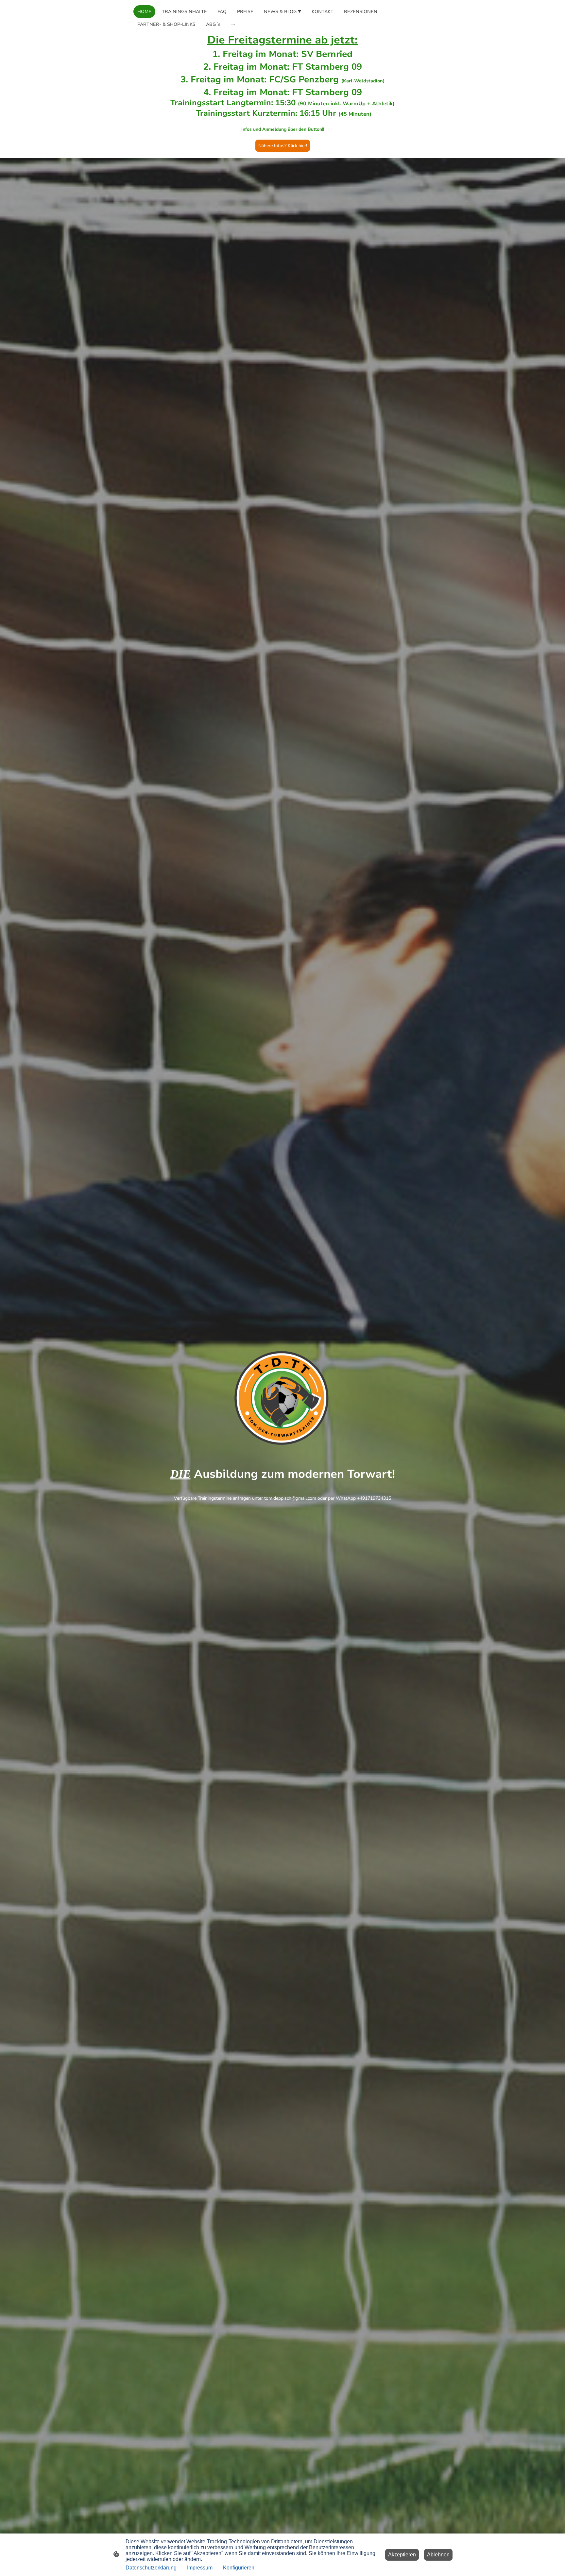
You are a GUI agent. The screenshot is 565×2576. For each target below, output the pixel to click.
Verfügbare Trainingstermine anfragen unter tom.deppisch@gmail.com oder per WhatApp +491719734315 (282, 1498)
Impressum (200, 2568)
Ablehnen (438, 2555)
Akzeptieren (402, 2555)
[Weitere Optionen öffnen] (233, 24)
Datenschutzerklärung (151, 2568)
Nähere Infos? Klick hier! (283, 146)
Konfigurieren (239, 2568)
